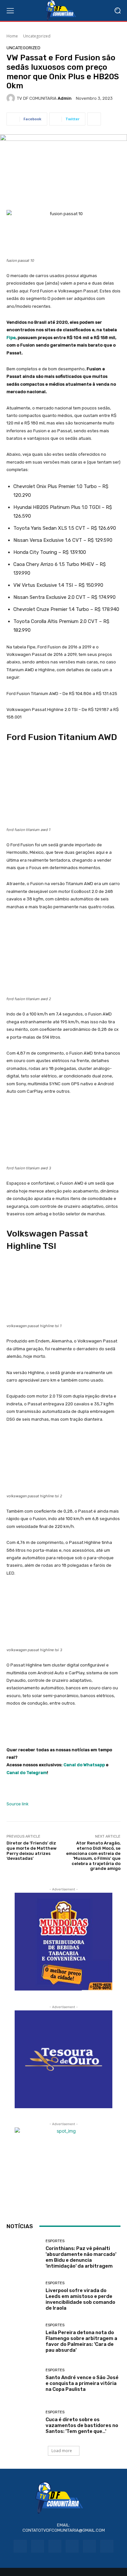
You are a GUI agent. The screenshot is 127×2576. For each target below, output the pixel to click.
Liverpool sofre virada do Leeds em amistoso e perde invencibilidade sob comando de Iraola (80, 2299)
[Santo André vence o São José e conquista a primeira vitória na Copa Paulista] (24, 2380)
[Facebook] (20, 2546)
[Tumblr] (89, 2546)
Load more (62, 2451)
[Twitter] (107, 2546)
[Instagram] (38, 2546)
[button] (117, 11)
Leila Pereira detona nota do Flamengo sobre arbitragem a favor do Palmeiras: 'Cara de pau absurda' (81, 2341)
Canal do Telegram (27, 1773)
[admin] (12, 98)
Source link (18, 1804)
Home (12, 36)
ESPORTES (55, 2241)
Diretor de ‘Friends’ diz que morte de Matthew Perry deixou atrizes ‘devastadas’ (32, 1851)
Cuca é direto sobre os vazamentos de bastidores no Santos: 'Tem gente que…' (82, 2425)
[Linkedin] (55, 2546)
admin (65, 98)
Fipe (11, 338)
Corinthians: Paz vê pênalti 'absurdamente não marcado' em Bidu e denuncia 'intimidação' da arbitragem (81, 2257)
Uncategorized (37, 36)
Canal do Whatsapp (84, 1765)
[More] (94, 119)
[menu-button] (10, 10)
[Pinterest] (72, 2546)
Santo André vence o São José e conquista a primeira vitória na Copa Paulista (82, 2383)
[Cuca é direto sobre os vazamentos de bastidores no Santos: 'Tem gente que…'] (24, 2422)
